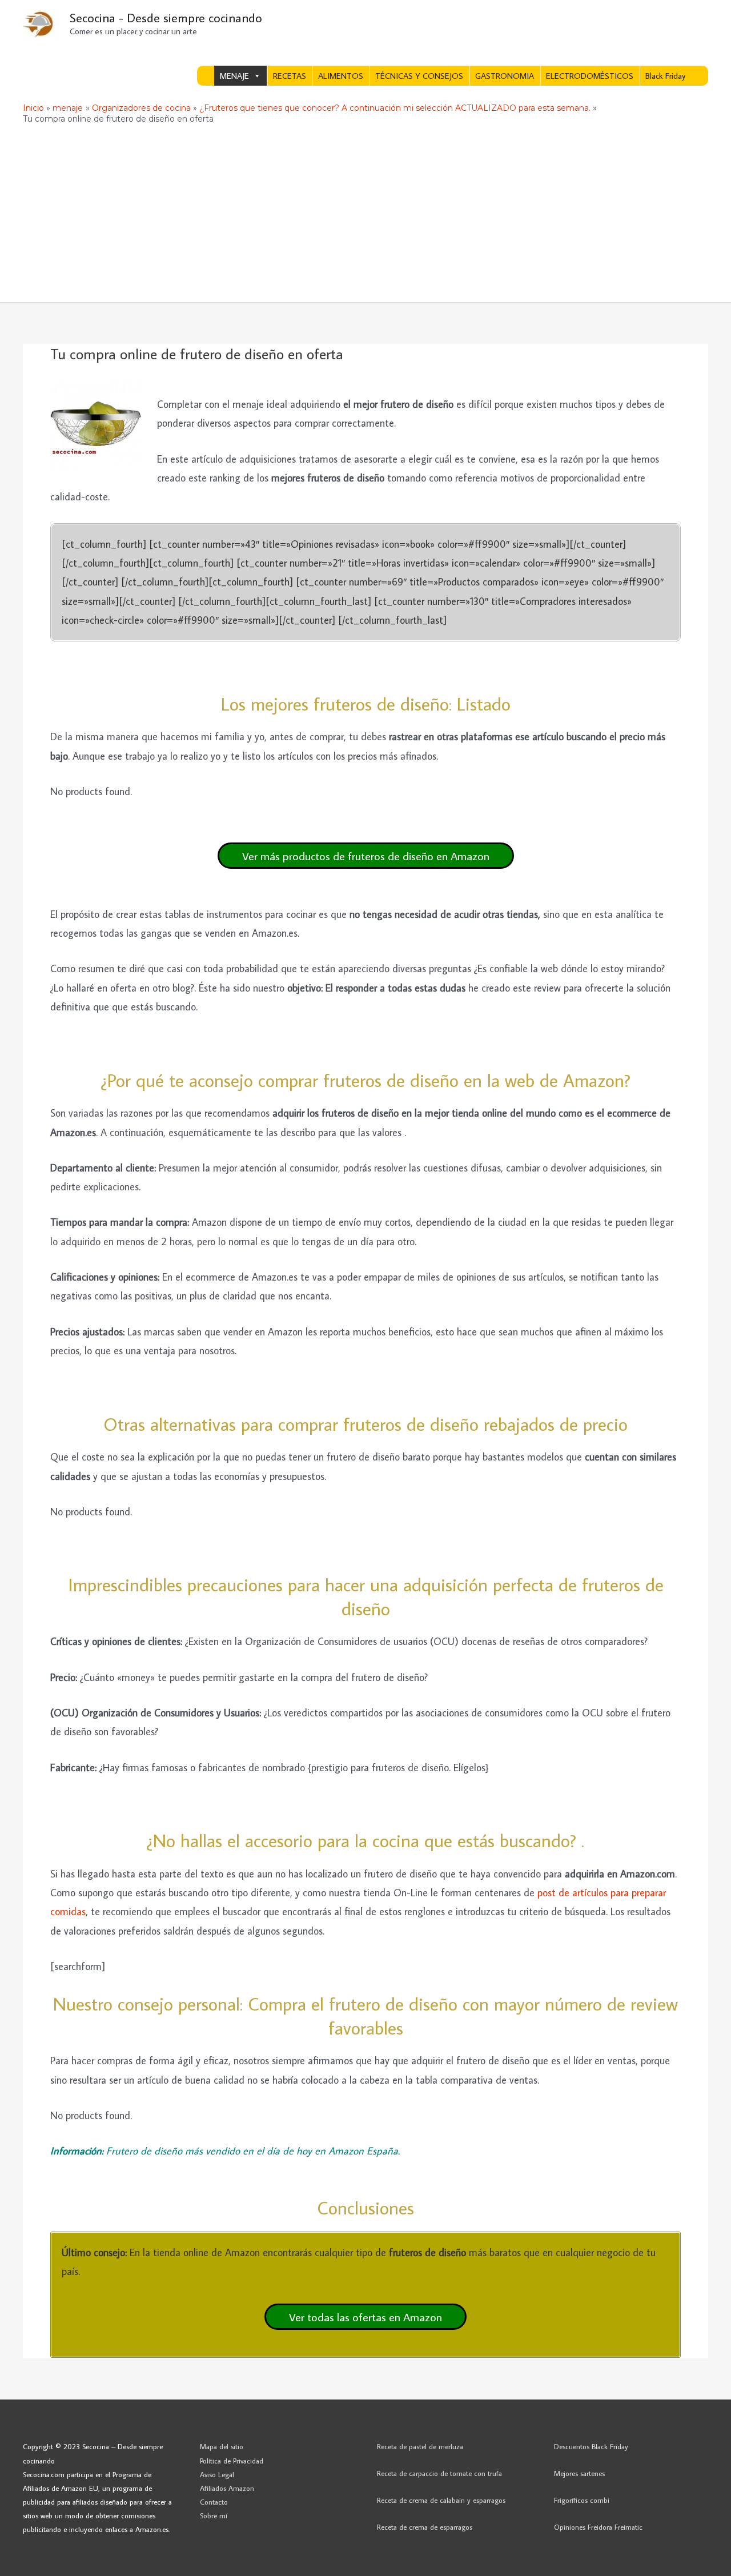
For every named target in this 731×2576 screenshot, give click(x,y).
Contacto (214, 2502)
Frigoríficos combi (582, 2500)
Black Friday (665, 76)
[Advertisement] (365, 216)
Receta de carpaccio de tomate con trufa (439, 2473)
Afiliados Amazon (227, 2488)
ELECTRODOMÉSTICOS (590, 76)
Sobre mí (214, 2515)
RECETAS (290, 76)
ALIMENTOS (341, 76)
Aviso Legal (217, 2474)
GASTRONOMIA (505, 76)
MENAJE (234, 76)
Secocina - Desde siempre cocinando (166, 17)
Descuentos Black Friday (591, 2446)
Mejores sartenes (579, 2473)
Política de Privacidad (232, 2461)
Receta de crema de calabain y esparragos (441, 2500)
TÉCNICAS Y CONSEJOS (419, 76)
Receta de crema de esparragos (425, 2527)
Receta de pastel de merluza (420, 2446)
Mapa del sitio (222, 2446)
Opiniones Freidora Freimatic (598, 2527)
